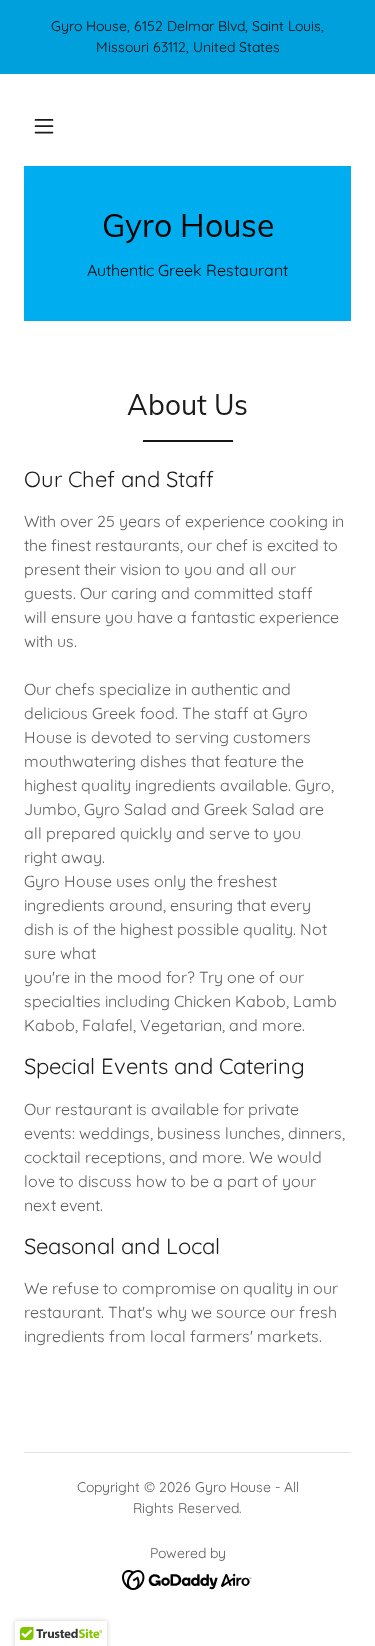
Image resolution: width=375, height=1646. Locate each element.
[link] (187, 225)
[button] (44, 126)
